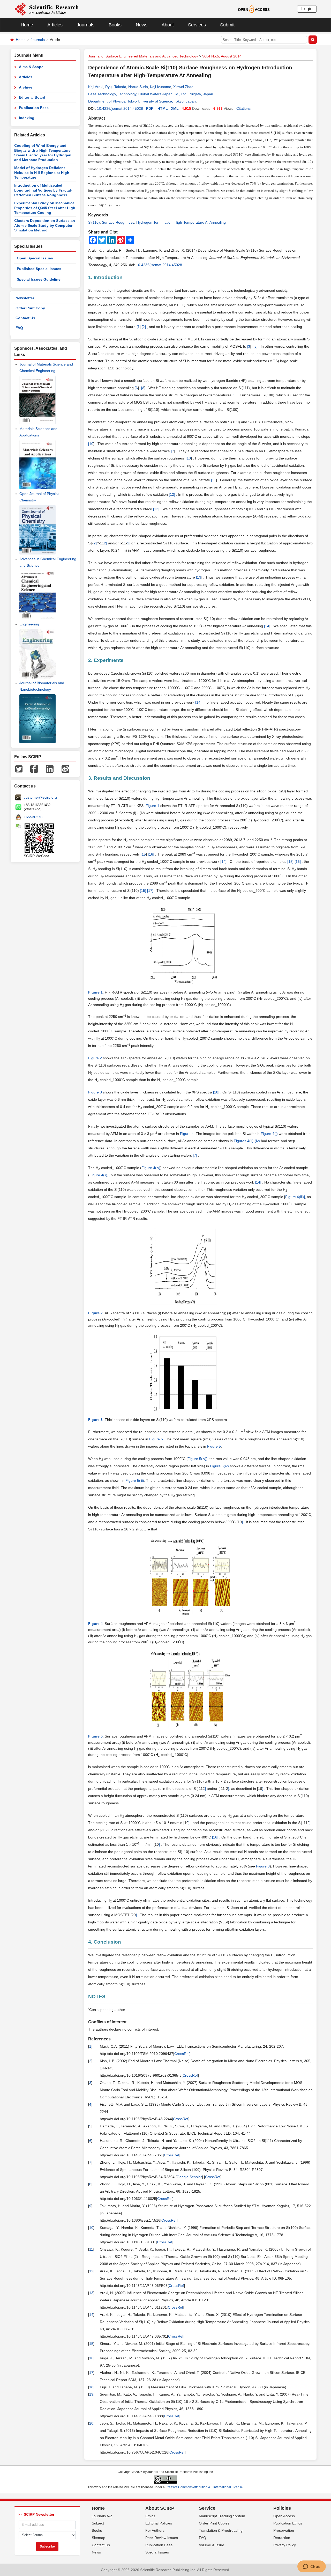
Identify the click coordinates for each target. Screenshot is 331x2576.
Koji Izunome (161, 87)
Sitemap (99, 2538)
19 (91, 2394)
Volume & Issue (212, 2545)
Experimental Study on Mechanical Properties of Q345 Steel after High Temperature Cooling (45, 208)
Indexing (27, 118)
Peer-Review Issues (162, 2538)
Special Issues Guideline (39, 279)
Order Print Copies (214, 2523)
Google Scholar (189, 2177)
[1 (170, 494)
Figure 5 (156, 1439)
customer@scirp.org (40, 797)
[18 (216, 1092)
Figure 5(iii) (135, 1480)
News (142, 25)
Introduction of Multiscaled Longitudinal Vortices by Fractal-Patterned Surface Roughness (43, 190)
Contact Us (25, 318)
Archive (26, 87)
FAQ (19, 328)
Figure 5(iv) (197, 1459)
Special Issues (157, 2552)
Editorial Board (32, 97)
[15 (290, 862)
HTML (163, 108)
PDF (150, 108)
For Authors (155, 2530)
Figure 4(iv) (151, 1168)
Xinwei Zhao (183, 87)
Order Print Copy (30, 308)
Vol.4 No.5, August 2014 (222, 56)
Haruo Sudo (138, 87)
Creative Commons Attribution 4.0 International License (204, 2487)
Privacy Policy (285, 2545)
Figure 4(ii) (98, 1175)
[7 (194, 1155)
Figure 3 (95, 1092)
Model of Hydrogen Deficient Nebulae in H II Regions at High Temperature (42, 173)
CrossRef (182, 2054)
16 (91, 2358)
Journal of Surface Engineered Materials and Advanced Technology (143, 56)
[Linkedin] (50, 769)
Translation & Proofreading (221, 2530)
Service (207, 2508)
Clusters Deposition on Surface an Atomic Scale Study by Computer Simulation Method (45, 225)
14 (267, 626)
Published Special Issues (39, 269)
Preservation (284, 2530)
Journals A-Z (102, 2516)
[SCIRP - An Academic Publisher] (46, 9)
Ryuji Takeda (116, 87)
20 (91, 2423)
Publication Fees (34, 108)
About (168, 25)
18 (91, 2387)
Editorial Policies (159, 2523)
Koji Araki (96, 87)
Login (307, 9)
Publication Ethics (288, 2523)
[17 (150, 891)
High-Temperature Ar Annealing (200, 222)
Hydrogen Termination (154, 222)
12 (91, 2271)
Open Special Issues (35, 258)
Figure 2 (95, 1058)
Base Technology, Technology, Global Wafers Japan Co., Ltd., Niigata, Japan (151, 94)
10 (91, 444)
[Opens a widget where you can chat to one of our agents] (311, 2567)
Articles (55, 25)
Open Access (284, 2516)
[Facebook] (34, 769)
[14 (223, 862)
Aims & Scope (31, 67)
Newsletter (25, 298)
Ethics (150, 2516)
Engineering (29, 624)
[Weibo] (65, 769)
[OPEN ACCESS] (254, 9)
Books (115, 25)
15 (144, 854)
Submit (227, 25)
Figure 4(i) (269, 1134)
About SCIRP (160, 2508)
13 (199, 577)
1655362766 (34, 817)
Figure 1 (152, 806)
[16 (151, 854)
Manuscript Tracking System (222, 2516)
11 (214, 480)
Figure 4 (187, 1134)
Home (27, 25)
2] (144, 327)
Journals (86, 25)
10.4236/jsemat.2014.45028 (120, 108)
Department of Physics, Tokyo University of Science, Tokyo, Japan (142, 101)
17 (91, 2373)
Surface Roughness (118, 222)
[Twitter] (19, 769)
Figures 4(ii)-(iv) (247, 1141)
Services (197, 25)
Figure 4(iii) (295, 1197)
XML (175, 108)
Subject (98, 2523)
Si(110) (94, 222)
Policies (282, 2508)
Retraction (282, 2538)
